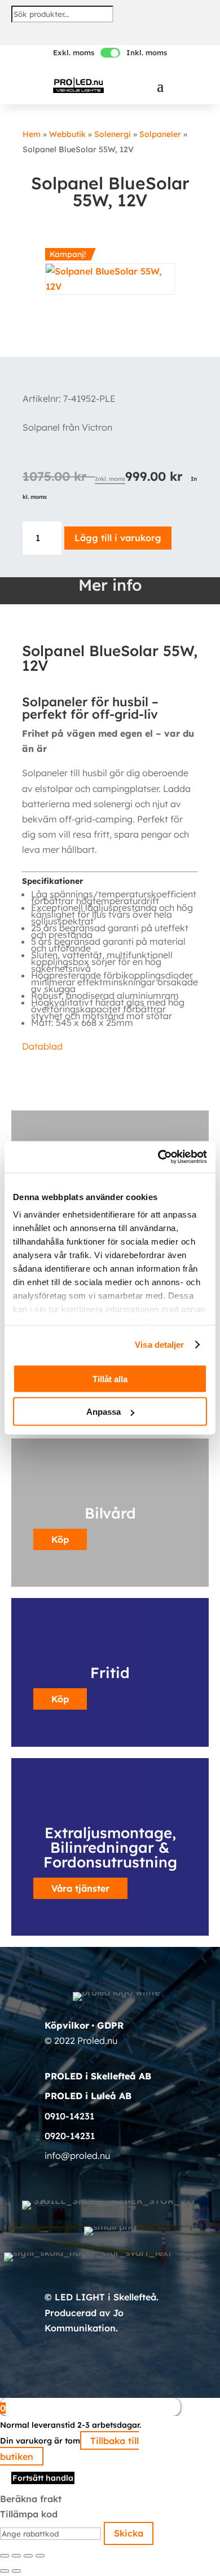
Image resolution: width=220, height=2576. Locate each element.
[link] (78, 85)
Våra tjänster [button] (80, 1888)
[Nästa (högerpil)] (16, 2571)
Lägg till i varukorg (118, 538)
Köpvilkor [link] (67, 2025)
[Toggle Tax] (110, 53)
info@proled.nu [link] (77, 2155)
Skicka (129, 2533)
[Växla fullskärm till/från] (16, 2556)
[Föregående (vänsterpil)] (5, 2571)
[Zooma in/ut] (5, 2556)
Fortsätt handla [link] (43, 2478)
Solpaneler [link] (160, 134)
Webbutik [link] (67, 134)
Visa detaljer (159, 1345)
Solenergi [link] (113, 134)
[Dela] (28, 2556)
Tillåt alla (110, 1378)
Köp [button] (60, 1699)
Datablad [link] (42, 1046)
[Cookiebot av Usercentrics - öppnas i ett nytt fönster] (158, 1157)
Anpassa (104, 1412)
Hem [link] (32, 134)
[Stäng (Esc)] (40, 2556)
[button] (160, 86)
